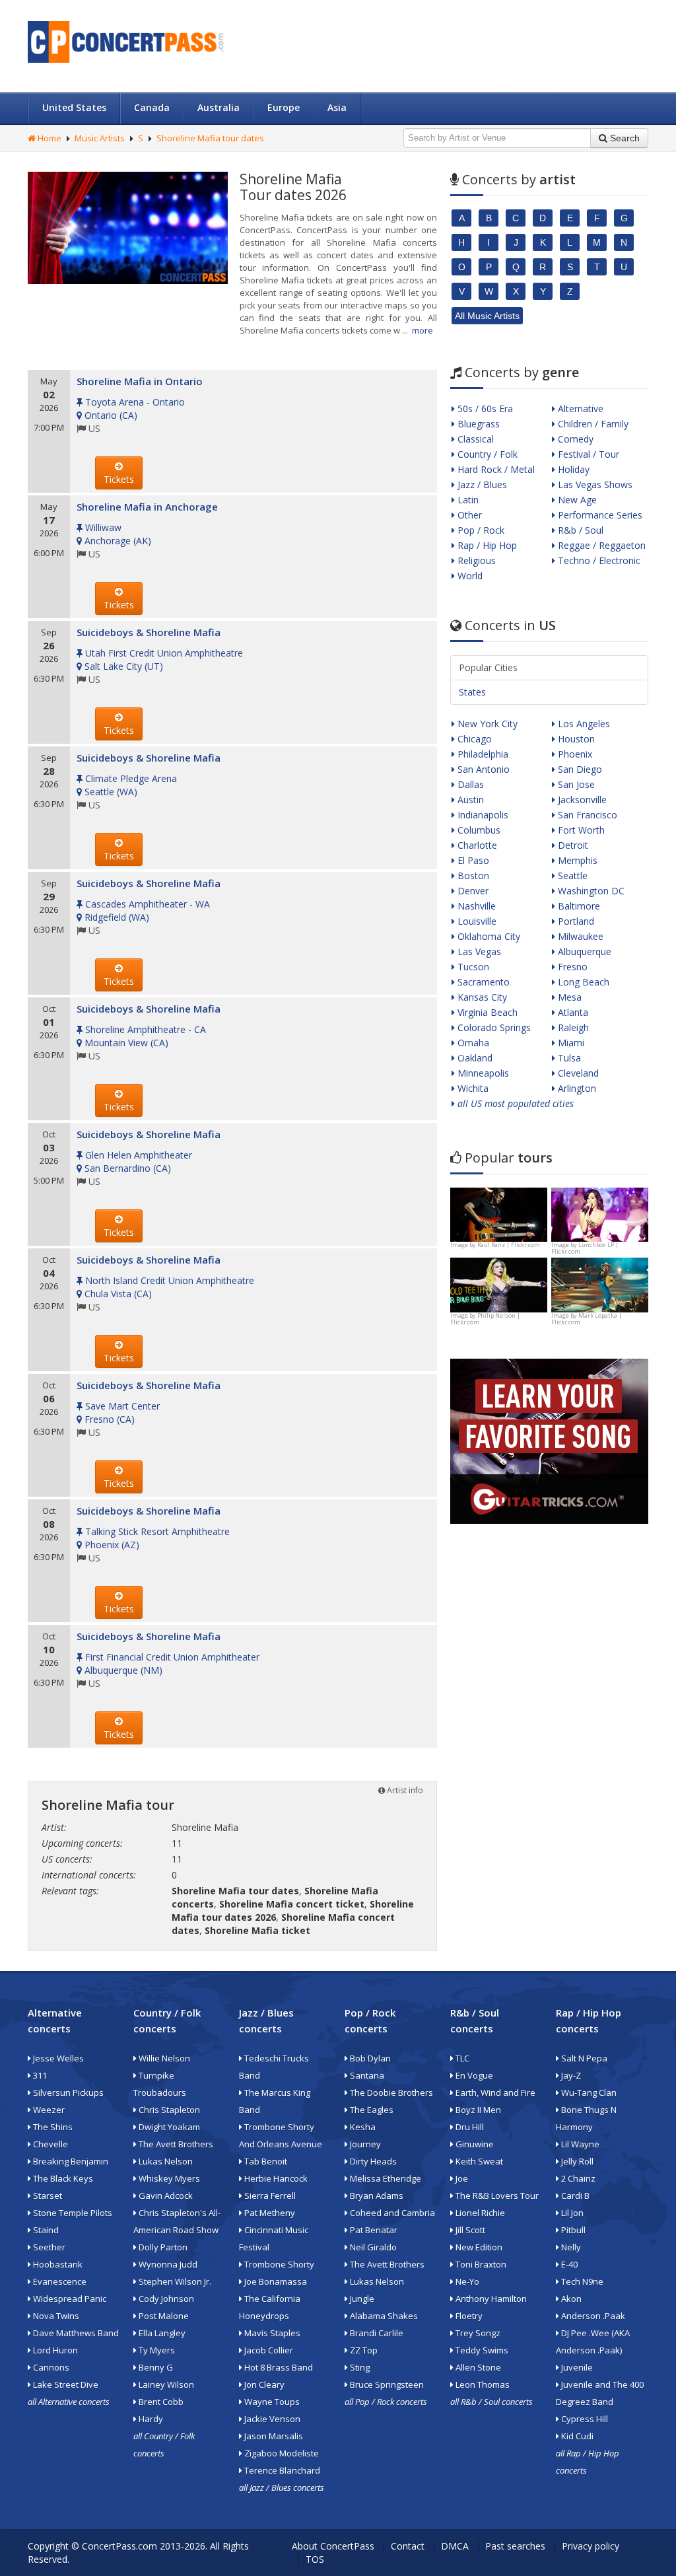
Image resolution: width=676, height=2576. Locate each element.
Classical (474, 439)
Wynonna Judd (167, 2264)
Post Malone (163, 2316)
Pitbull (572, 2230)
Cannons (50, 2367)
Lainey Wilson (165, 2384)
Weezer (48, 2110)
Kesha (362, 2127)
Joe (461, 2178)
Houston (575, 739)
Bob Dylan (369, 2058)
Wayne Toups (271, 2402)
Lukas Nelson (165, 2161)
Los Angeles (583, 724)
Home (49, 138)
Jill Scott (469, 2230)
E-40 (568, 2264)
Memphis (576, 860)
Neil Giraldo (372, 2247)
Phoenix (574, 754)
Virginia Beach (486, 1012)
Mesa (568, 997)
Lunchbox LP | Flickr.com (585, 1248)
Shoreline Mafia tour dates (210, 138)
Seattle (571, 876)
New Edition (478, 2247)
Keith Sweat (478, 2161)
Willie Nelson (163, 2058)
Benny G (155, 2367)
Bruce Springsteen (386, 2384)
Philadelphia (482, 754)
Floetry (468, 2316)
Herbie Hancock (275, 2178)
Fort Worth (580, 830)
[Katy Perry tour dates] (600, 1214)
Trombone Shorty (278, 2264)
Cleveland (577, 1073)
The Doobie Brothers (390, 2093)
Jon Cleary (263, 2384)
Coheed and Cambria (391, 2213)
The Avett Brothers (175, 2144)
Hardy (150, 2419)
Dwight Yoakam (168, 2127)
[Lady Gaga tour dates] (499, 1284)
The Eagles (371, 2110)
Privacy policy (591, 2546)
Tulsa (568, 1058)
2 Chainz (577, 2178)
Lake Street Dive (65, 2384)
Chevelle (50, 2144)
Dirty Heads (372, 2161)
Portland (575, 921)
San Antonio (482, 769)
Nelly (570, 2247)
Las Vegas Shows (594, 484)
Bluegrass (477, 424)
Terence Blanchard (281, 2470)
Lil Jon (571, 2213)
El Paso (472, 860)
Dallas (469, 784)
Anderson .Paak (592, 2316)
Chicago (473, 739)
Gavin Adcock (165, 2196)
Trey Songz (477, 2333)
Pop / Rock (480, 530)
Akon (570, 2299)
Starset (47, 2196)
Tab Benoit (265, 2161)
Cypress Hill (584, 2419)
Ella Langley (161, 2333)
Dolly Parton (162, 2247)
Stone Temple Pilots (72, 2213)
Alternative (579, 409)
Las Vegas (478, 951)
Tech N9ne (581, 2281)
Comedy (574, 439)
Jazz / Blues (481, 484)
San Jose (575, 784)
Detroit (572, 845)
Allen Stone (477, 2367)
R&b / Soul (579, 530)
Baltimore (578, 906)
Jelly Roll (576, 2161)
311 (39, 2075)
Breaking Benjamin (70, 2161)
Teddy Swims (481, 2350)
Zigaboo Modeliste (281, 2453)
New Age (576, 500)
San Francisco (586, 815)
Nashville (475, 906)
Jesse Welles (57, 2058)
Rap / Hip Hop (486, 545)
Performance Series (599, 515)
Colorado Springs (493, 1027)
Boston (472, 876)
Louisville (476, 921)
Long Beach (582, 982)
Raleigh (572, 1027)
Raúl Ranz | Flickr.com (509, 1245)
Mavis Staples (271, 2333)
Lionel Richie (479, 2213)
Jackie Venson (271, 2419)
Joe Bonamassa (275, 2281)
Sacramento (482, 982)
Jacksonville (581, 800)
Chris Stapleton (168, 2110)
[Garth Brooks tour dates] (600, 1284)
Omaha (472, 1043)
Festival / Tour (587, 454)
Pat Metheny (269, 2213)
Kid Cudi (576, 2436)
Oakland (474, 1058)
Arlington (576, 1088)
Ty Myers (156, 2350)
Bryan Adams (376, 2196)
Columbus (478, 830)
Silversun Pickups (67, 2093)
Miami (570, 1043)
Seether (48, 2247)
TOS (315, 2559)
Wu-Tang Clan (588, 2093)
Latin (467, 500)
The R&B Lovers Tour (496, 2196)
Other (468, 515)
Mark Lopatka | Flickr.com (587, 1319)
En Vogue (473, 2075)
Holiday (572, 469)
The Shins (52, 2127)
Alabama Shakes (383, 2316)
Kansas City (481, 997)
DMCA (455, 2546)
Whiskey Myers (168, 2178)
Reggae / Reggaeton (600, 545)
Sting (359, 2367)
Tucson (472, 967)
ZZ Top (363, 2350)
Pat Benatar (373, 2230)
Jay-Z (570, 2075)
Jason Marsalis (273, 2436)
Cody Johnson (165, 2299)
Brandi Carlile (376, 2333)
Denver (472, 891)
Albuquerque (583, 951)
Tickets (119, 479)
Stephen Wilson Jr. (174, 2281)
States (472, 692)
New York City (486, 724)
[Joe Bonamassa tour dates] (499, 1214)
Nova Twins (55, 2316)
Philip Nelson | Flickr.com (485, 1319)
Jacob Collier (268, 2350)
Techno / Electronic (598, 560)
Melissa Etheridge (385, 2178)
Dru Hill (469, 2127)
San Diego (579, 769)
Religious (475, 560)
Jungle (361, 2299)
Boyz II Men (477, 2110)
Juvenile (576, 2367)
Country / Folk (486, 454)
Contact (408, 2546)
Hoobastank (57, 2264)
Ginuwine (474, 2144)
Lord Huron (54, 2350)
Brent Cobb (160, 2402)
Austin (469, 800)
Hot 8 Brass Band (278, 2367)
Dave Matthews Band (75, 2333)
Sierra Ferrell (269, 2196)
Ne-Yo (466, 2281)
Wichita (472, 1088)
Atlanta (572, 1012)
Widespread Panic (69, 2299)
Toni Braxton (480, 2264)
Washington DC (590, 891)
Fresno (571, 967)
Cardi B (574, 2196)
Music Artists (100, 138)
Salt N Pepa (583, 2058)
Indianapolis (482, 815)
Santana (366, 2075)
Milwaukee (579, 936)
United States (74, 107)
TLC (461, 2058)
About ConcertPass (333, 2546)
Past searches (515, 2546)
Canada (152, 107)
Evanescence (59, 2281)
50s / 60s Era (484, 409)
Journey (364, 2144)
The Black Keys (62, 2178)
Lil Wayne (579, 2144)
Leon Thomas (482, 2384)
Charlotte (476, 845)
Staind (45, 2230)
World (469, 576)
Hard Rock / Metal (495, 469)
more (422, 330)
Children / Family (592, 424)
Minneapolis (482, 1073)
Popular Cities (488, 667)
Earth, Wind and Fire (494, 2093)
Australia (219, 107)
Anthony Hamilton (490, 2299)
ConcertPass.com (119, 2546)
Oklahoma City (488, 936)
